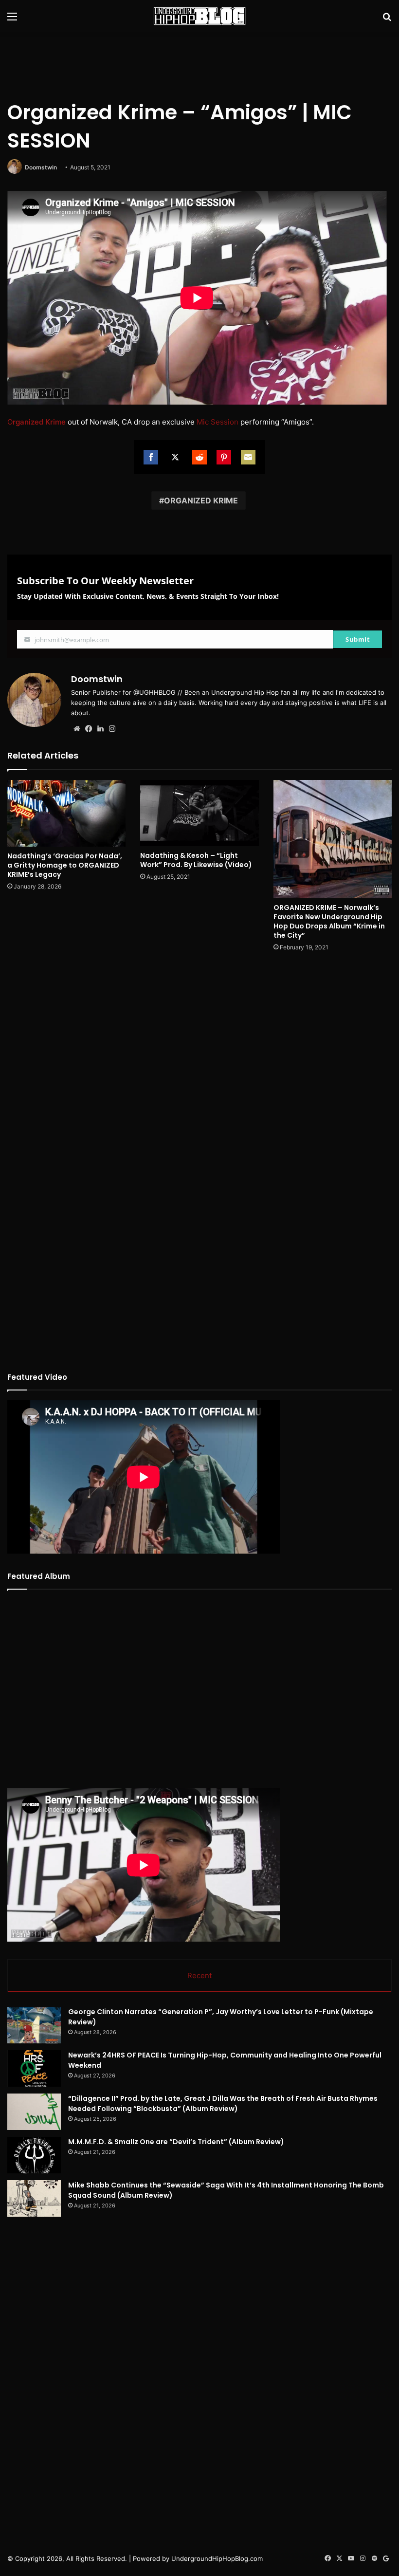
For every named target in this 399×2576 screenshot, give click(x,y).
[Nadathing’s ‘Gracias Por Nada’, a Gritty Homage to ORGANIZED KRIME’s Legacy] (66, 813)
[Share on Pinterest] (224, 457)
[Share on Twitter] (175, 457)
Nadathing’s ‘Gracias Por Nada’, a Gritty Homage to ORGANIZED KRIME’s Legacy (65, 865)
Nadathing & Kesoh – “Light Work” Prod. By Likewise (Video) (196, 860)
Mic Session (218, 422)
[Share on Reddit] (199, 457)
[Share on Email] (248, 457)
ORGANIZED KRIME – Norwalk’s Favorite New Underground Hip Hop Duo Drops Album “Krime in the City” (329, 921)
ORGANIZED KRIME (201, 500)
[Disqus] (199, 1089)
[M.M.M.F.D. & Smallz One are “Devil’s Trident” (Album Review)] (34, 2155)
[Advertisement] (199, 64)
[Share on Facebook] (151, 457)
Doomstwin (41, 167)
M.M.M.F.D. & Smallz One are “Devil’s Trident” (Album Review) (176, 2142)
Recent (199, 1975)
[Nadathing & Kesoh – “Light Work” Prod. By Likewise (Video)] (199, 813)
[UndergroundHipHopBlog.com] (199, 16)
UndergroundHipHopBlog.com (217, 2558)
